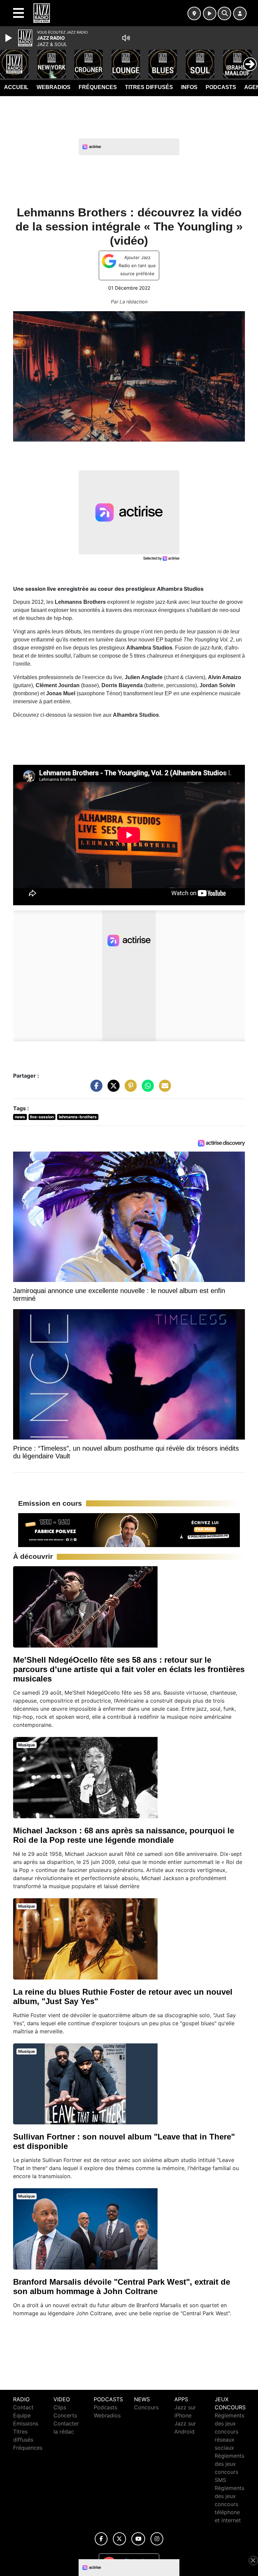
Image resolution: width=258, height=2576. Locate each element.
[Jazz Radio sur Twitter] (119, 2539)
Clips (60, 2407)
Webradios (54, 87)
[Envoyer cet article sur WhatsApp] (146, 1089)
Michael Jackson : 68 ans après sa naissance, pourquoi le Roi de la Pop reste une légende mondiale (124, 1835)
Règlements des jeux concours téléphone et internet (229, 2504)
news (20, 1117)
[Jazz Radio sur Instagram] (157, 2539)
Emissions (26, 2423)
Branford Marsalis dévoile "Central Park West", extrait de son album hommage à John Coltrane (122, 2287)
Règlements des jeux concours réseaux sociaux (229, 2432)
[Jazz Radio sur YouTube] (138, 2539)
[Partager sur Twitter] (112, 1089)
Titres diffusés (149, 87)
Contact (23, 2407)
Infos (189, 87)
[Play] (9, 38)
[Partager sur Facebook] (95, 1089)
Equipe (22, 2415)
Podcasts (221, 87)
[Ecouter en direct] (210, 13)
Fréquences (98, 87)
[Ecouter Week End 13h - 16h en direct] (129, 1530)
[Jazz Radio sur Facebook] (101, 2539)
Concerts (65, 2415)
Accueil (16, 87)
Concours (146, 2407)
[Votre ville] (194, 13)
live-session (42, 1117)
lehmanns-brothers (78, 1117)
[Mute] (126, 38)
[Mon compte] (240, 13)
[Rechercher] (224, 13)
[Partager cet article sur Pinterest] (129, 1089)
